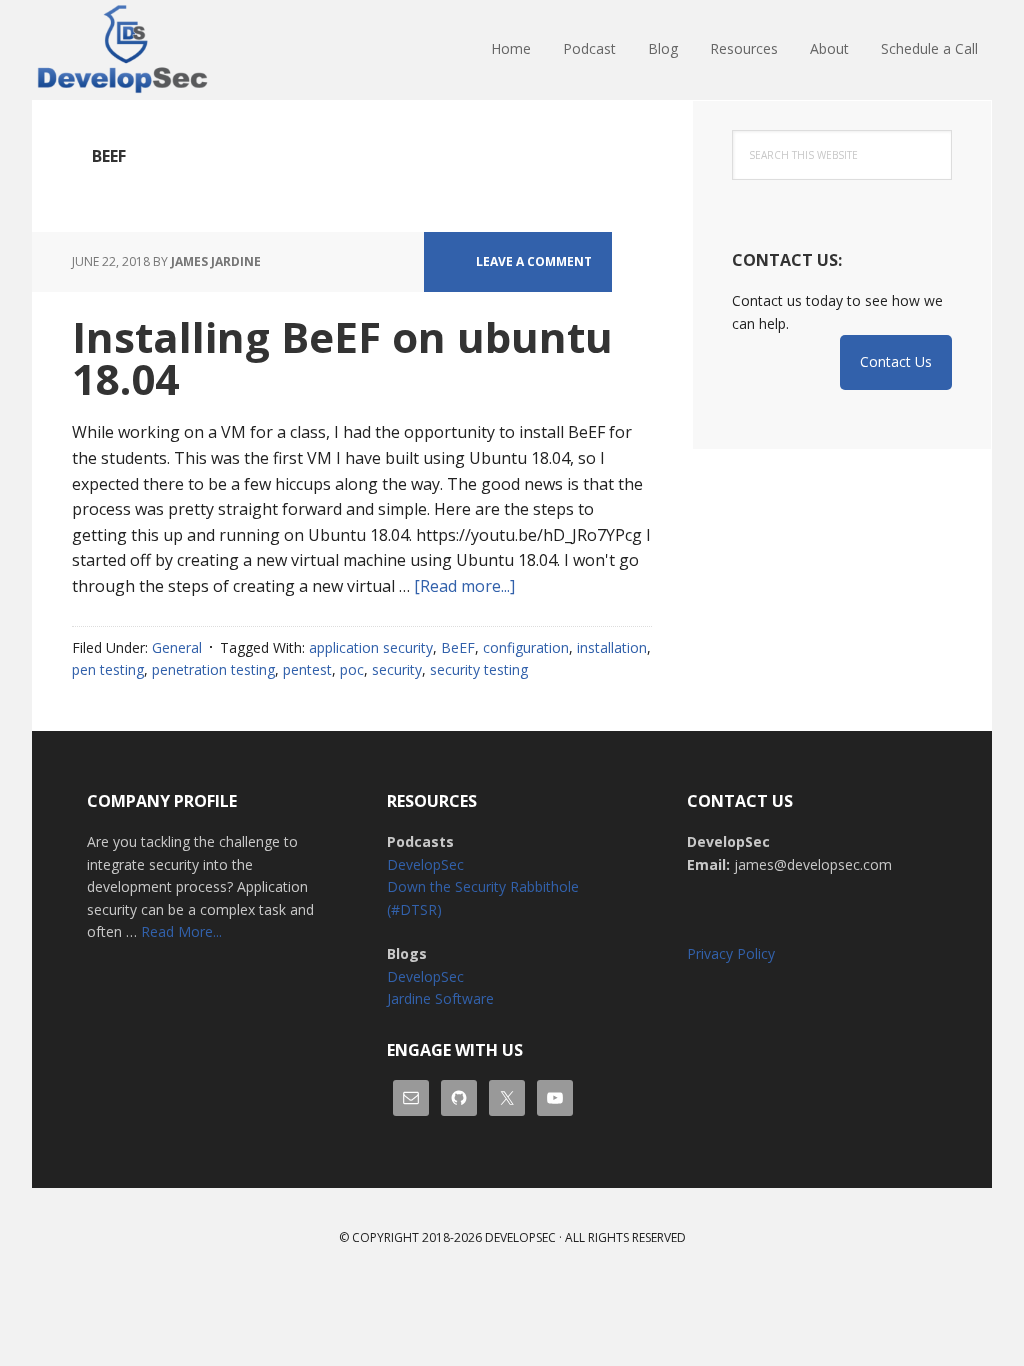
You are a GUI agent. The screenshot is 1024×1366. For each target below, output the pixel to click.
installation (612, 647)
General (177, 647)
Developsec (520, 1237)
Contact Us (896, 361)
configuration (526, 647)
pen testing (108, 669)
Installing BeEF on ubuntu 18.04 (342, 357)
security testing (479, 669)
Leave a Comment (534, 261)
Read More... (181, 931)
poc (352, 669)
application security (371, 647)
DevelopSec (162, 50)
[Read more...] (464, 586)
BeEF (458, 647)
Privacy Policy (731, 953)
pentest (307, 669)
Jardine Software (440, 998)
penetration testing (213, 669)
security (397, 669)
